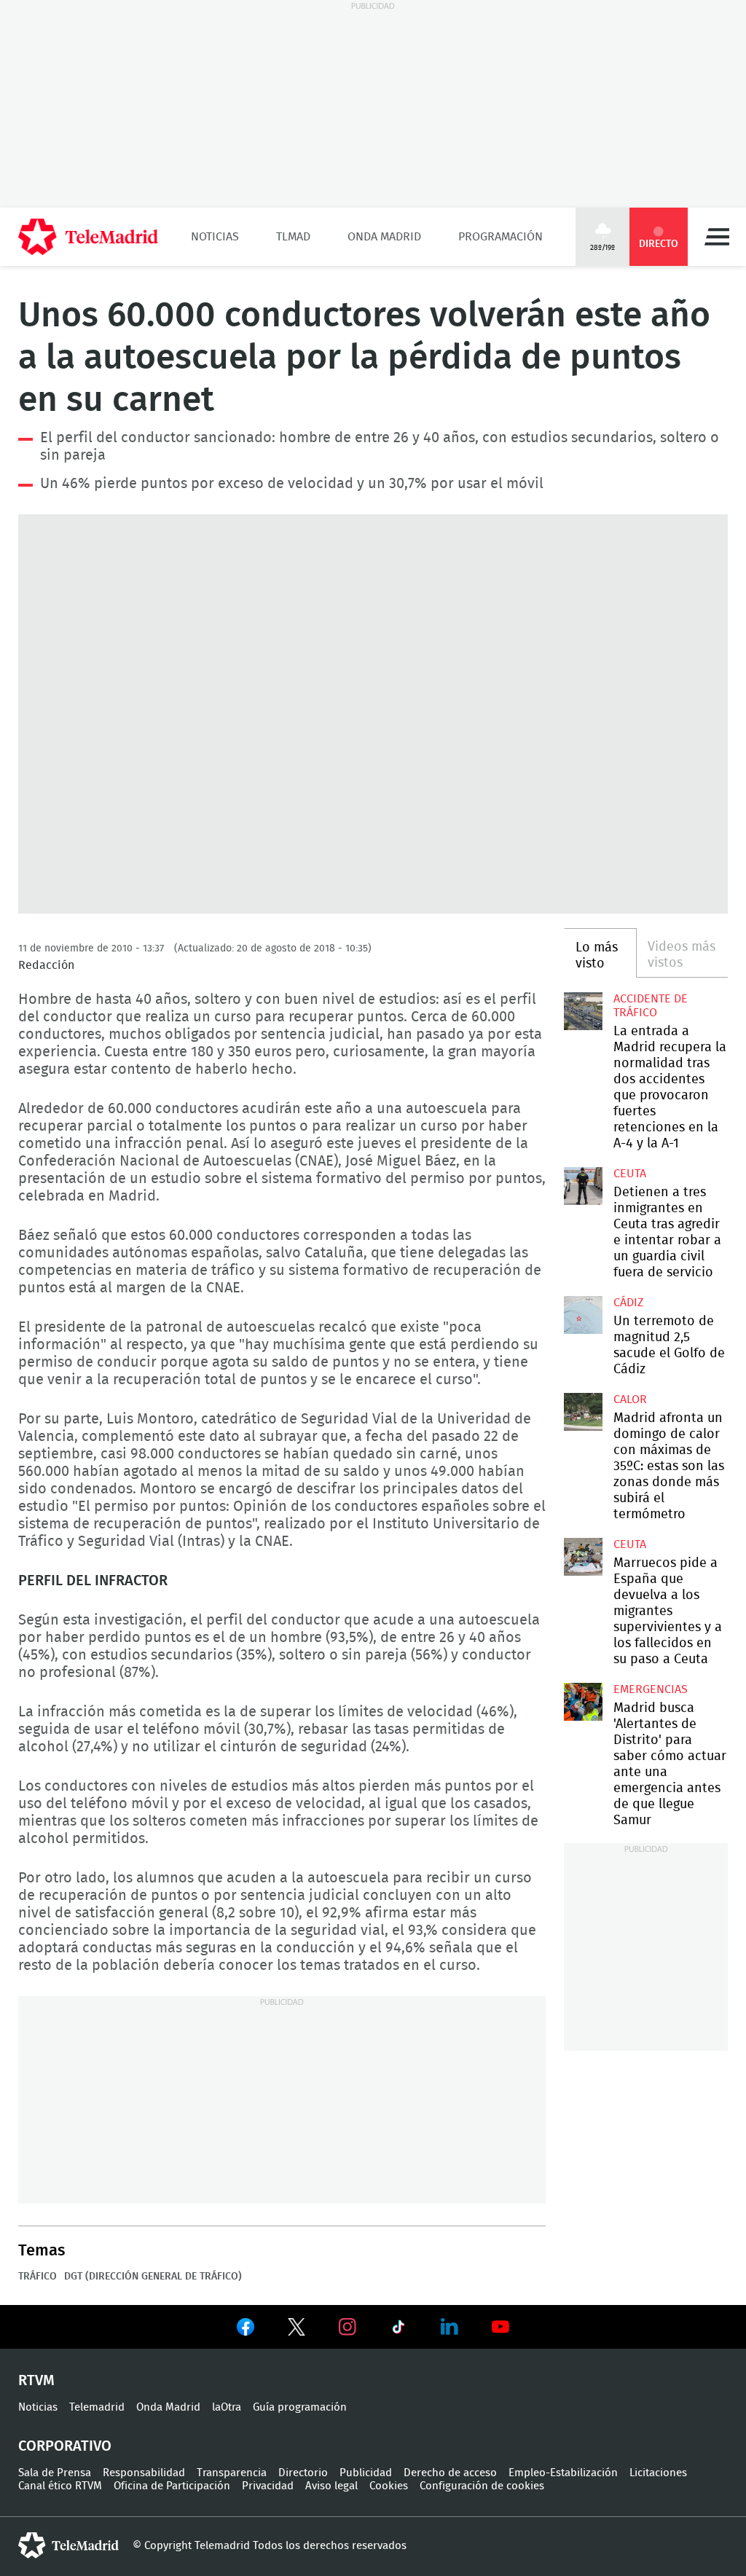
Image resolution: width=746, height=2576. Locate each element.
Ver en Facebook (246, 2330)
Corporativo (65, 2446)
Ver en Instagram (348, 2327)
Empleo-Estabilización (563, 2473)
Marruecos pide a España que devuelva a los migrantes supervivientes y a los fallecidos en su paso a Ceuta (583, 1557)
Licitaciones (658, 2473)
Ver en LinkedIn (449, 2327)
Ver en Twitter (297, 2330)
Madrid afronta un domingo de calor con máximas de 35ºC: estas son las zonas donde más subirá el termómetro (583, 1412)
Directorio (303, 2473)
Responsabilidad (144, 2473)
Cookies (389, 2486)
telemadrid (68, 2545)
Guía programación (300, 2407)
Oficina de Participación (172, 2486)
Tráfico (38, 2277)
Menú (717, 237)
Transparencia (232, 2473)
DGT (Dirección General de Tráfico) (153, 2277)
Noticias (215, 237)
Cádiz (628, 1303)
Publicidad (366, 2473)
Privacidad (268, 2486)
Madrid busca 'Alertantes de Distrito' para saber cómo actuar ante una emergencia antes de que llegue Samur (583, 1702)
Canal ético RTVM (60, 2486)
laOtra (227, 2407)
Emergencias (651, 1689)
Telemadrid (97, 2407)
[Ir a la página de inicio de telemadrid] (88, 237)
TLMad (293, 237)
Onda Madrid (384, 237)
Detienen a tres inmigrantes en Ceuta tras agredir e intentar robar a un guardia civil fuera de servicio (583, 1186)
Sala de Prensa (55, 2473)
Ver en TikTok (398, 2330)
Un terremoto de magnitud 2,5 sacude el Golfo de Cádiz (583, 1315)
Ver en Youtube (500, 2327)
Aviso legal (331, 2486)
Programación (500, 237)
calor (630, 1399)
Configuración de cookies (482, 2486)
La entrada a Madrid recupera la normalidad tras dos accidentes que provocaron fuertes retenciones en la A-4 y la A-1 (583, 1011)
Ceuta (630, 1174)
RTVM (36, 2381)
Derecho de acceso (450, 2473)
